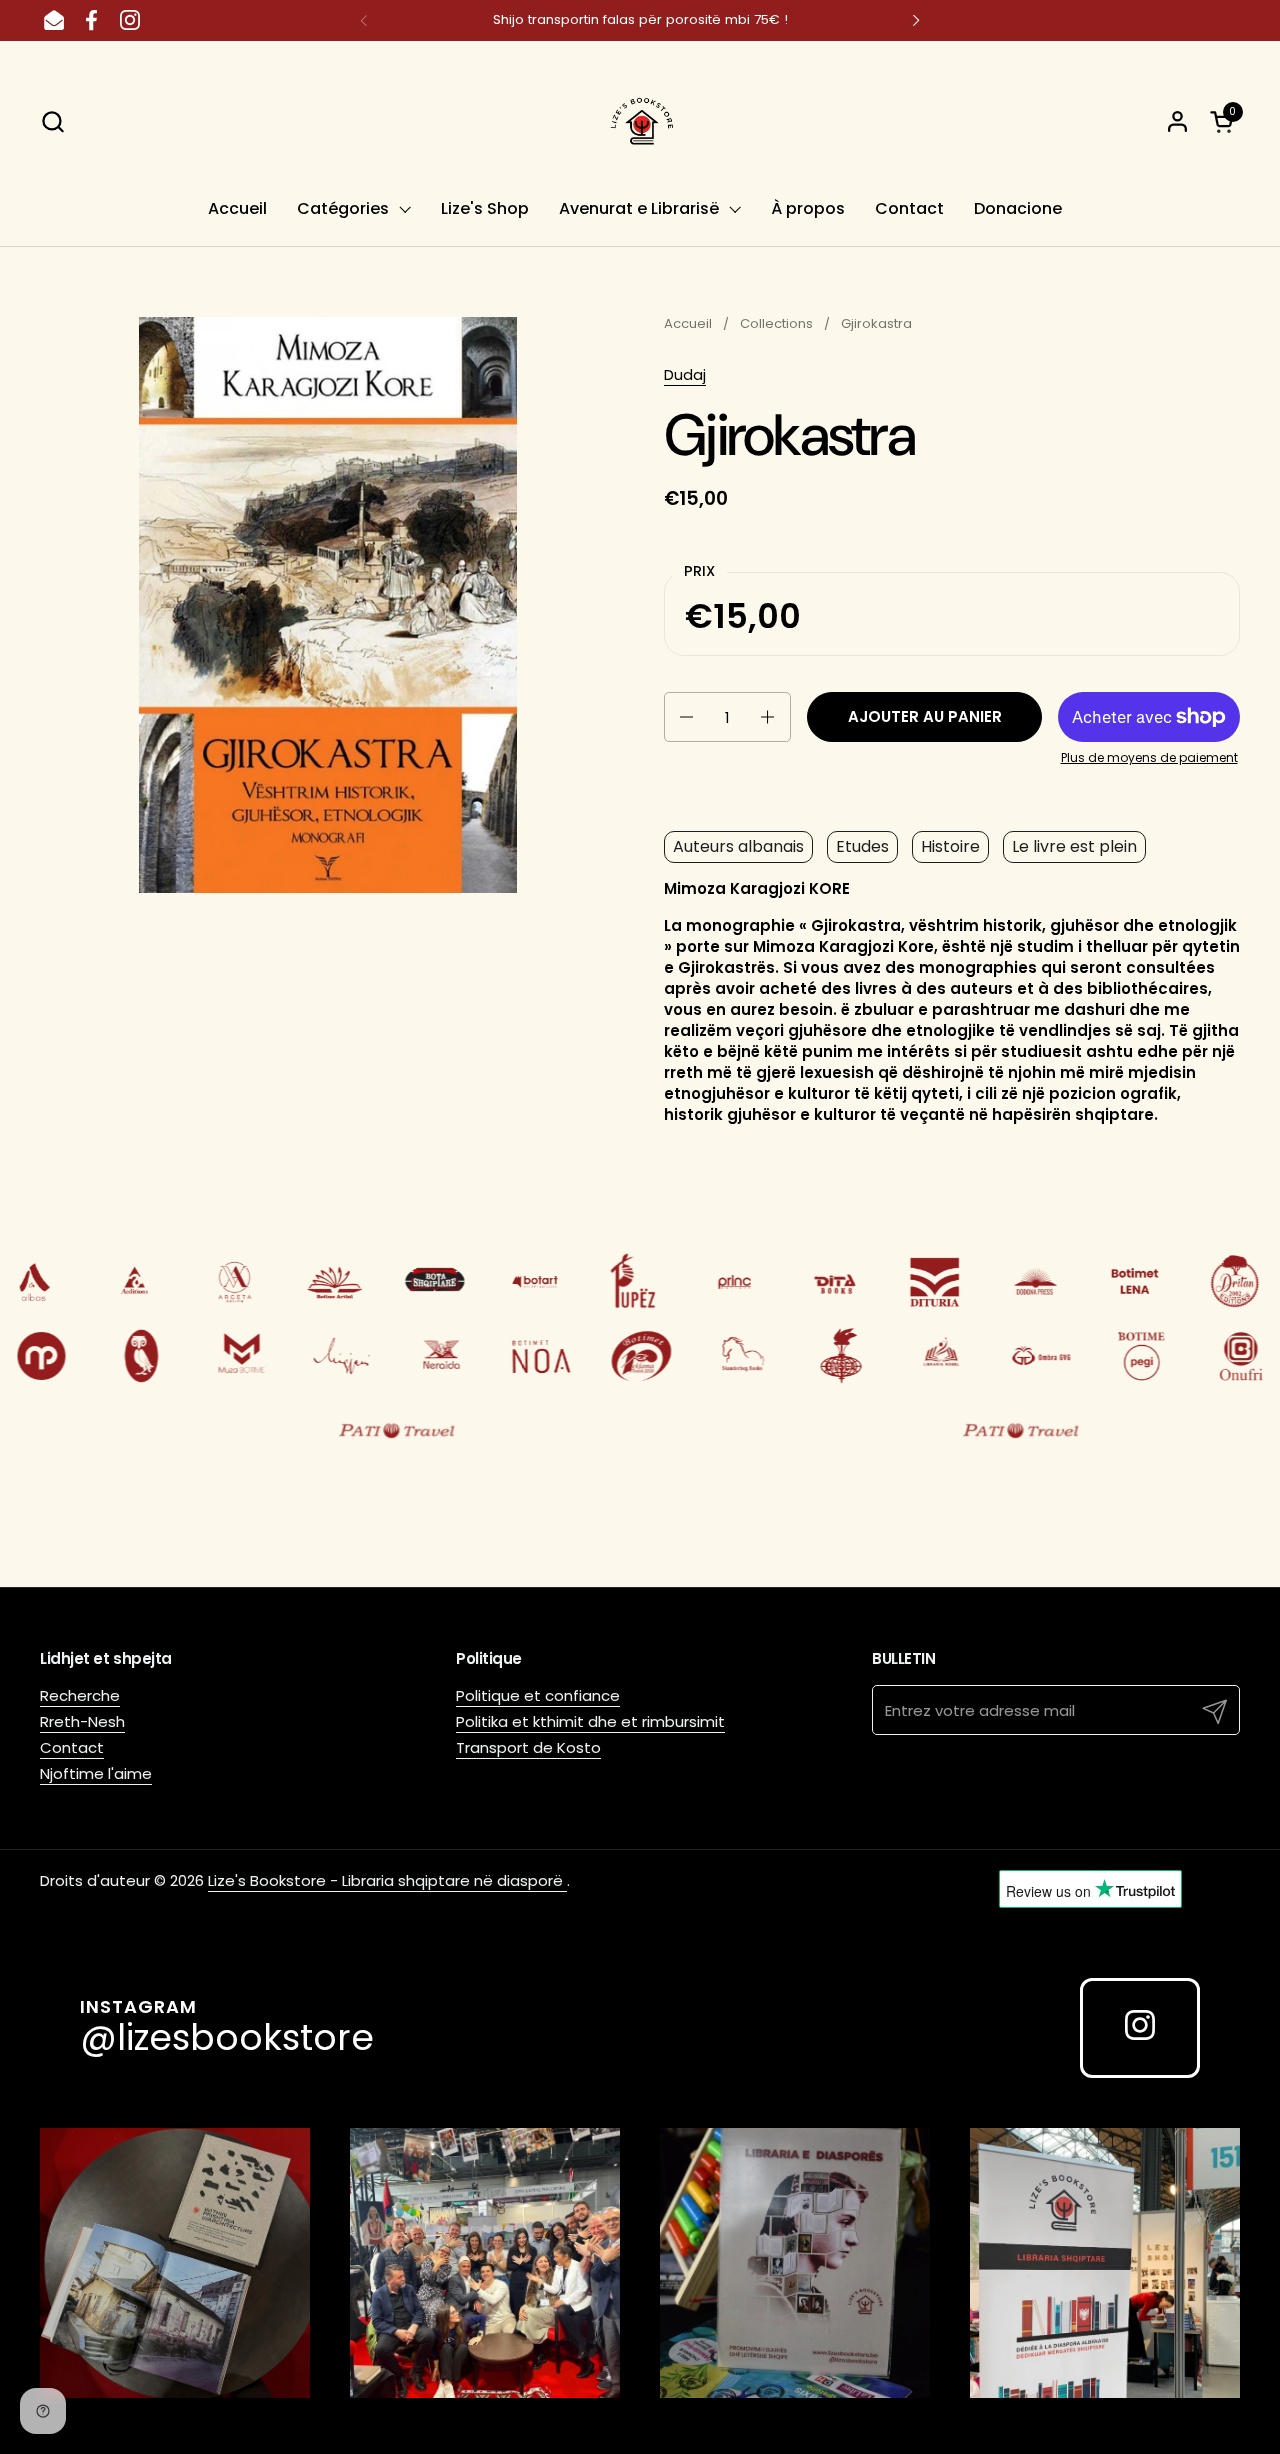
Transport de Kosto (528, 1747)
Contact (72, 1747)
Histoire (950, 846)
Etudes (862, 846)
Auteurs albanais (738, 846)
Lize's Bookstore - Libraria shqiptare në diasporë (387, 1880)
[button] (52, 121)
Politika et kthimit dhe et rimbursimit (590, 1721)
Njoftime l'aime (96, 1773)
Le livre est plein (1074, 846)
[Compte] (1177, 121)
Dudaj (685, 374)
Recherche (80, 1695)
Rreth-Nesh (82, 1721)
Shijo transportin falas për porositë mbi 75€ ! (640, 20)
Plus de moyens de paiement (1149, 758)
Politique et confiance (538, 1695)
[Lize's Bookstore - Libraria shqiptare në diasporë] (640, 121)
